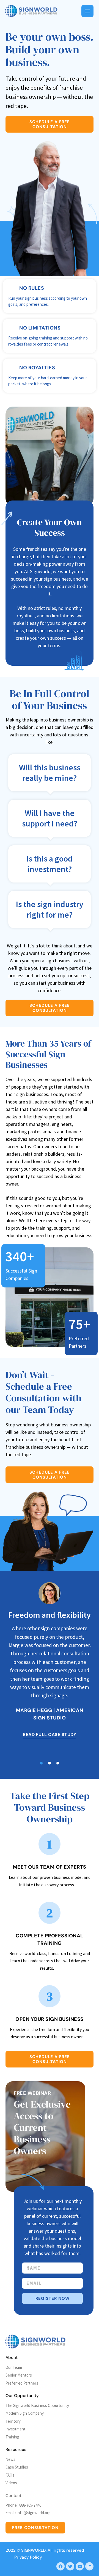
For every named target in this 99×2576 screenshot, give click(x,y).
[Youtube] (80, 2566)
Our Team (14, 2367)
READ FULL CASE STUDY (50, 1735)
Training (12, 2437)
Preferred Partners (22, 2383)
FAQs (10, 2475)
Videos (11, 2483)
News (10, 2459)
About (12, 2358)
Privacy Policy (28, 2557)
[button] (41, 1763)
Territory (13, 2421)
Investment (16, 2429)
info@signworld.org (34, 2513)
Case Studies (17, 2467)
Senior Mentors (19, 2375)
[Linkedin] (89, 2566)
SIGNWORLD (33, 2550)
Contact (13, 2496)
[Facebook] (61, 2566)
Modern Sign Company (25, 2413)
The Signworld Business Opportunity (37, 2405)
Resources (16, 2449)
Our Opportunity (22, 2396)
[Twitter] (70, 2566)
